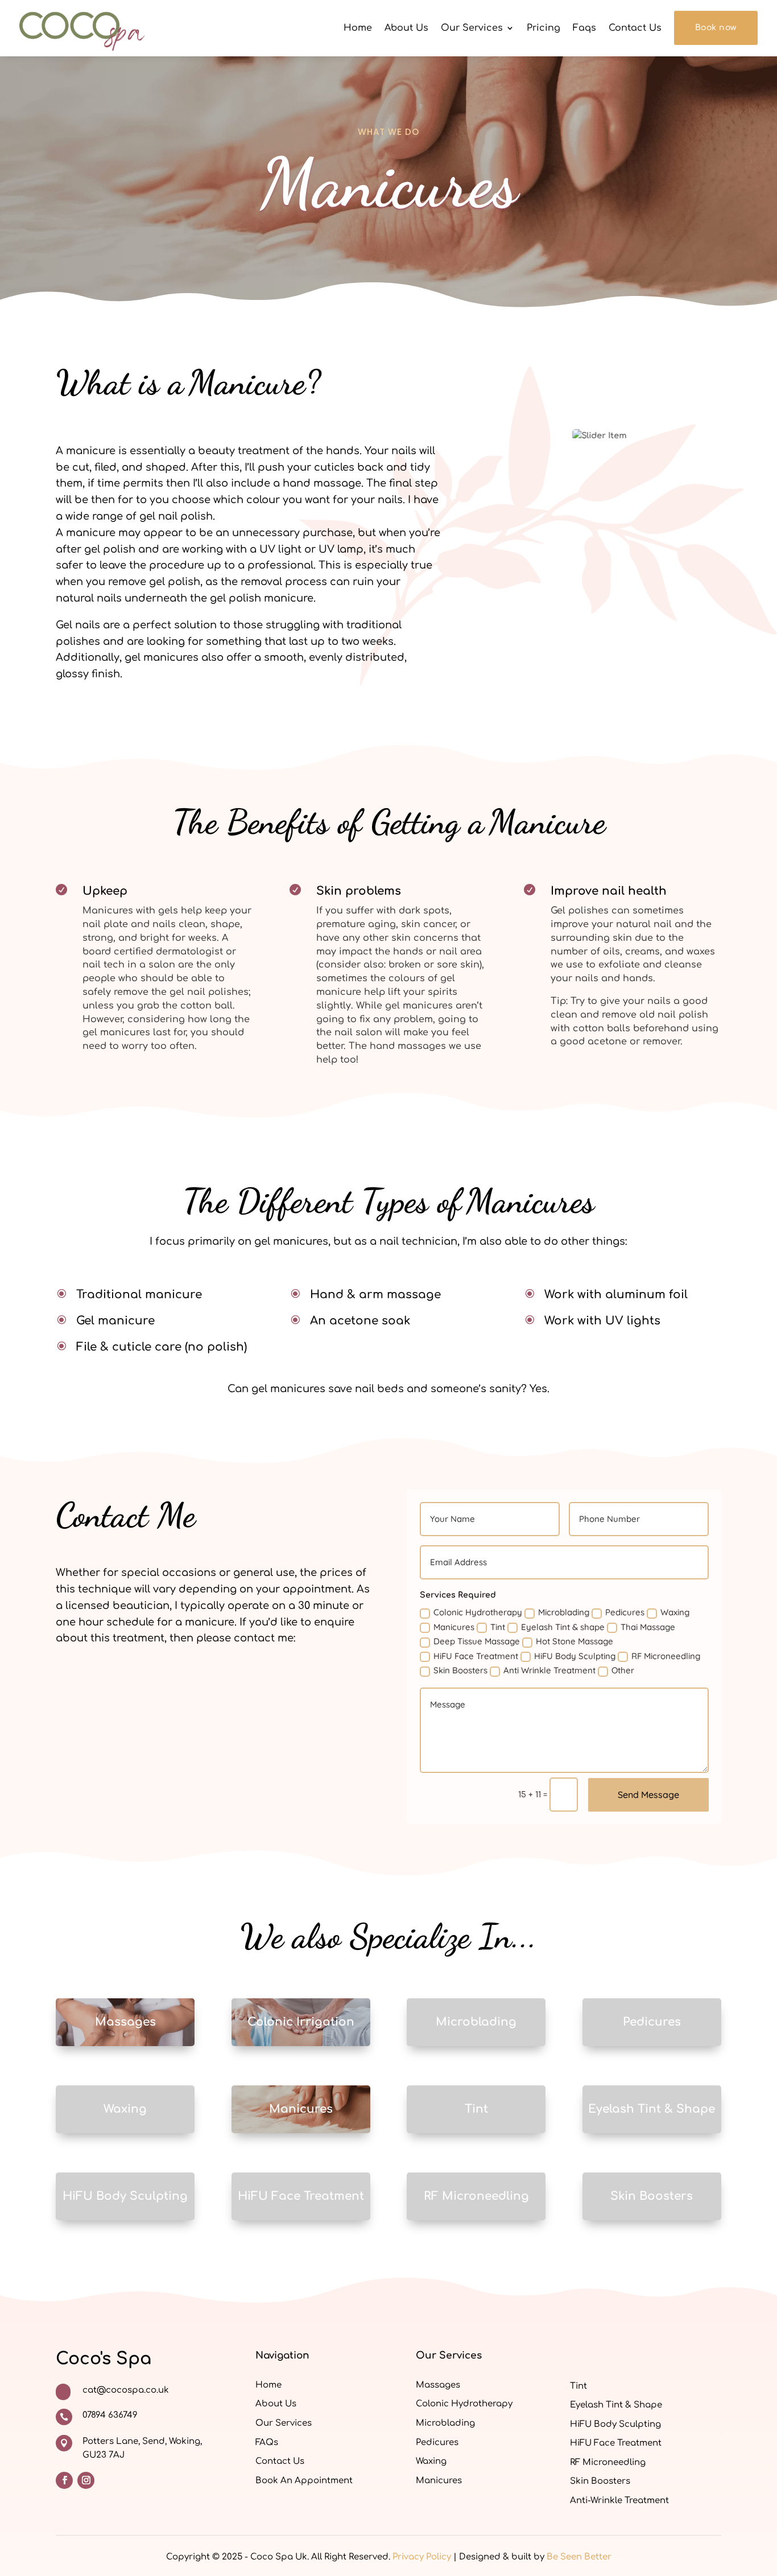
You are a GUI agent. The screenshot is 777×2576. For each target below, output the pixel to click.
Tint (498, 1627)
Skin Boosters (460, 1670)
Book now (716, 28)
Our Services (472, 28)
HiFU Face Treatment (476, 1656)
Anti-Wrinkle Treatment (619, 2501)
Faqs (584, 28)
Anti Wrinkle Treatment (549, 1670)
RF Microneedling (666, 1656)
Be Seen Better (579, 2557)
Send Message (648, 1795)
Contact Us (635, 28)
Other (623, 1670)
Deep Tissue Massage (477, 1641)
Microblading (564, 1612)
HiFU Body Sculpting (575, 1656)
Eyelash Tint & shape (563, 1627)
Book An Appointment (304, 2481)
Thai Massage (648, 1627)
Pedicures (625, 1612)
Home (358, 28)
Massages (438, 2385)
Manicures (454, 1627)
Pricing (544, 28)
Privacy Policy (422, 2557)
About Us (406, 28)
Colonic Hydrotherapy (478, 1612)
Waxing (675, 1612)
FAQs (267, 2443)
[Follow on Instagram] (86, 2480)
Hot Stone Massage (575, 1641)
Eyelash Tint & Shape (616, 2405)
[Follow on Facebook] (64, 2480)
